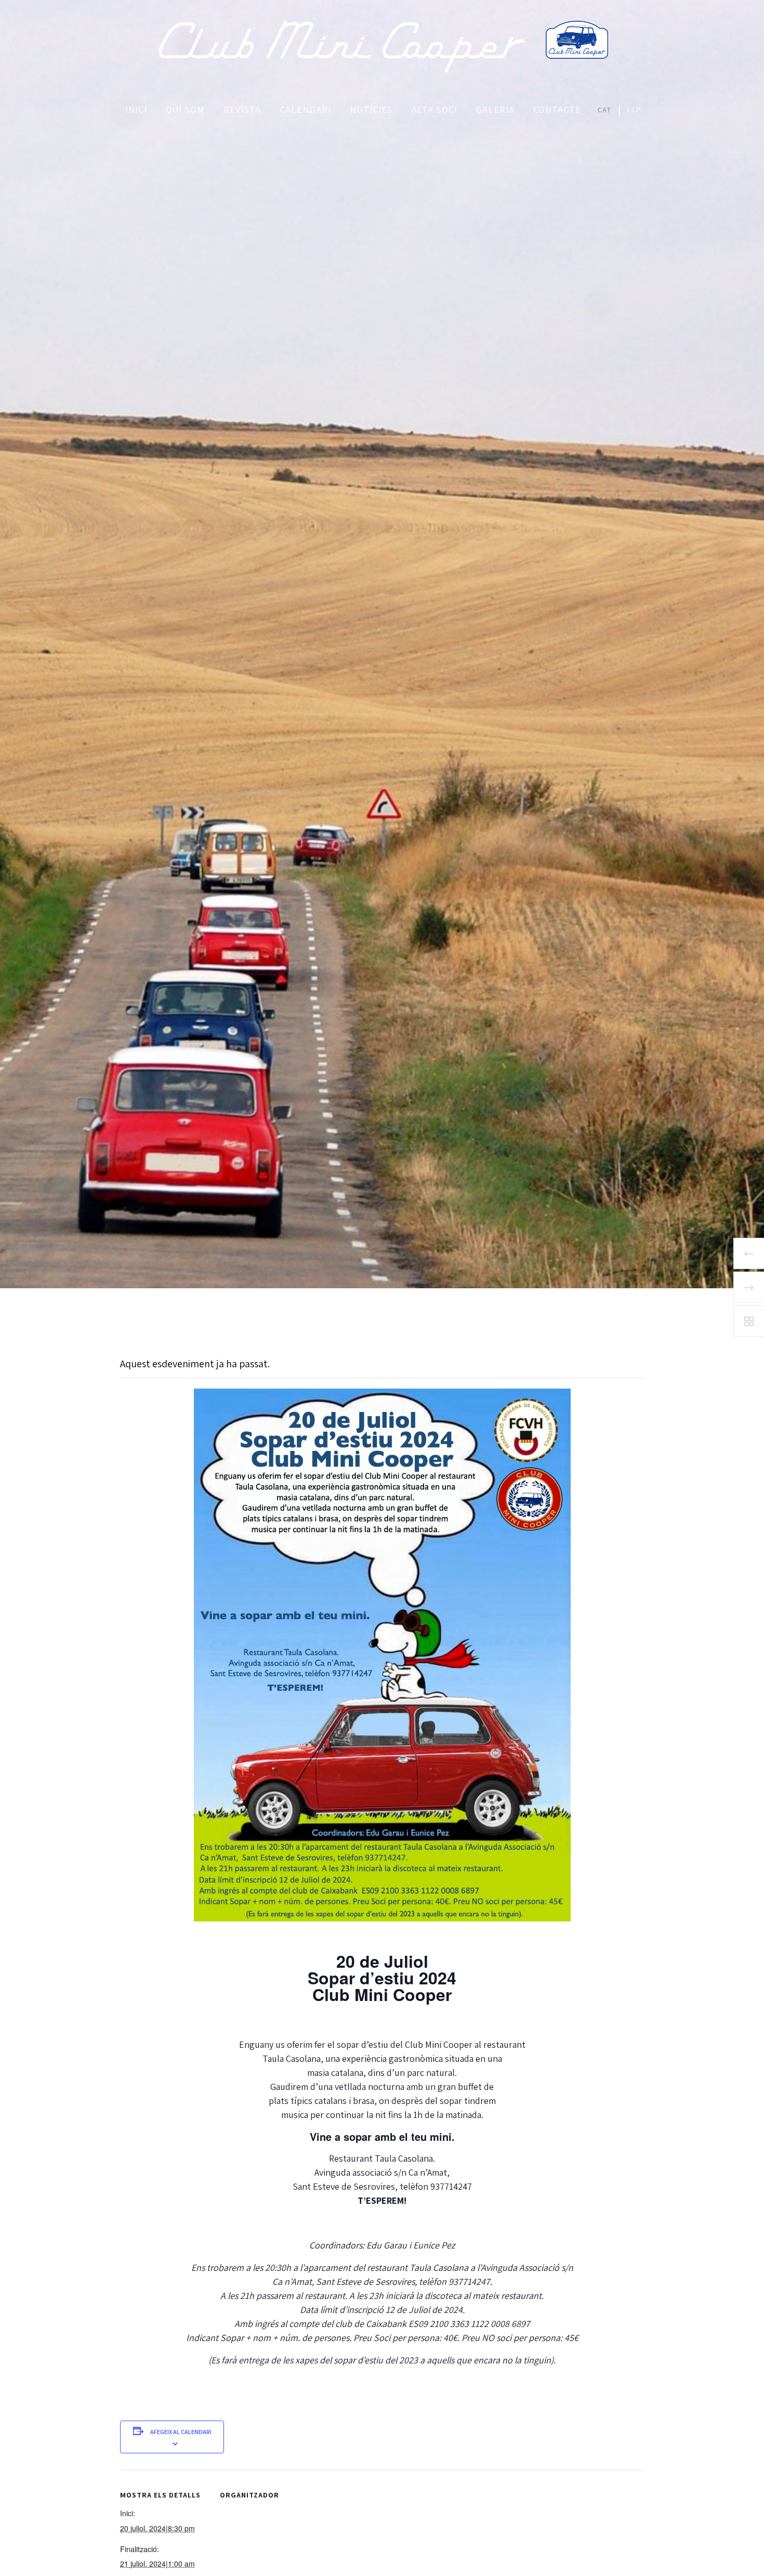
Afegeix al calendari (181, 2432)
